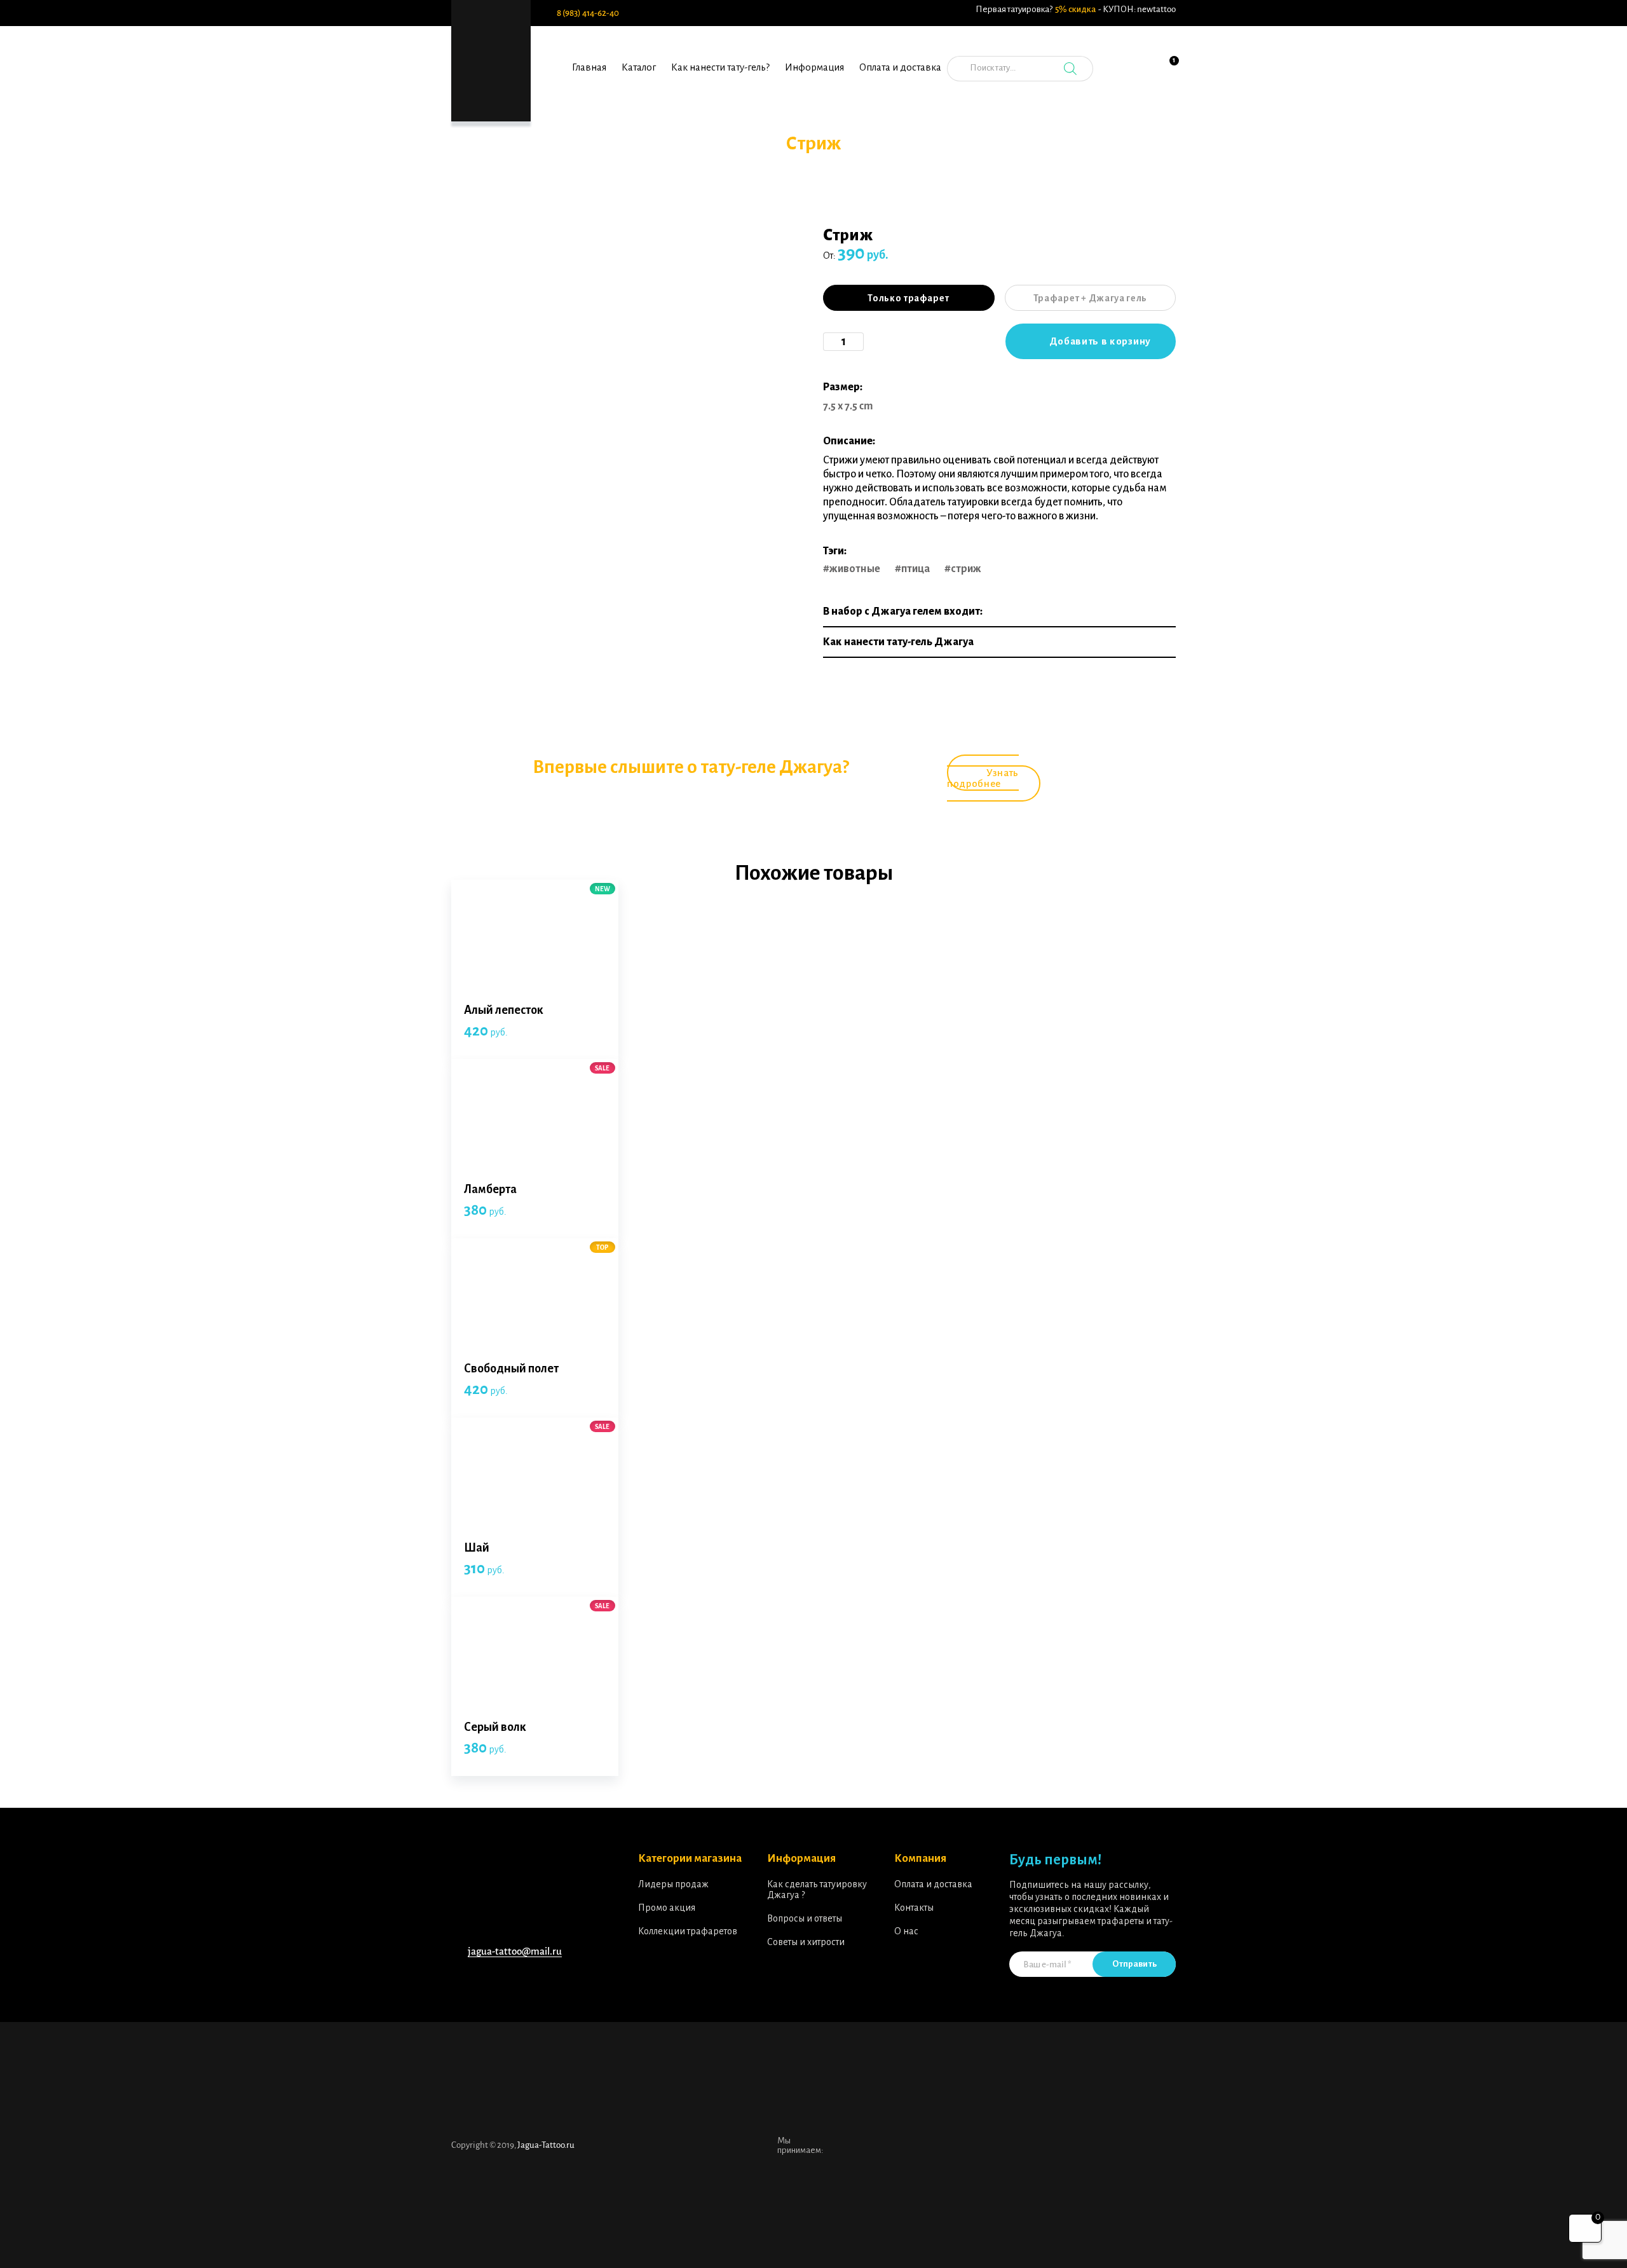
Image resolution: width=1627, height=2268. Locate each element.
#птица (912, 569)
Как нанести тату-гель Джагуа (898, 642)
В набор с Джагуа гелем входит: (903, 611)
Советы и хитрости (806, 1942)
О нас (906, 1931)
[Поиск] (1070, 69)
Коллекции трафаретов (688, 1931)
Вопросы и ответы (805, 1918)
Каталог (639, 67)
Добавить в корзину (1100, 341)
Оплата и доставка (900, 67)
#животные (852, 569)
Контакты (914, 1908)
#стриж (963, 569)
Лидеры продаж (673, 1884)
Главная (589, 67)
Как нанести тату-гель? (720, 67)
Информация (814, 67)
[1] (1166, 76)
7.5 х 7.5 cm (848, 406)
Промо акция (667, 1908)
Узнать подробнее (983, 778)
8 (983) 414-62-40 (588, 13)
